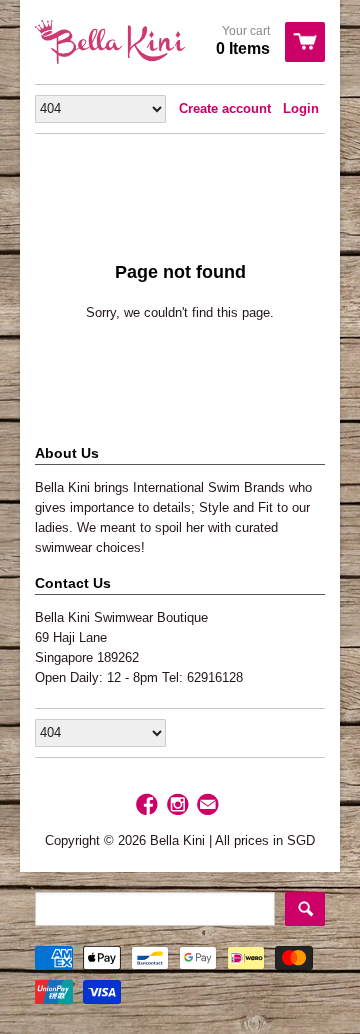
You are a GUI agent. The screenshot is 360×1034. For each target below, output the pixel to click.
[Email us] (210, 805)
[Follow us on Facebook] (149, 805)
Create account (225, 108)
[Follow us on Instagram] (180, 805)
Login (301, 108)
